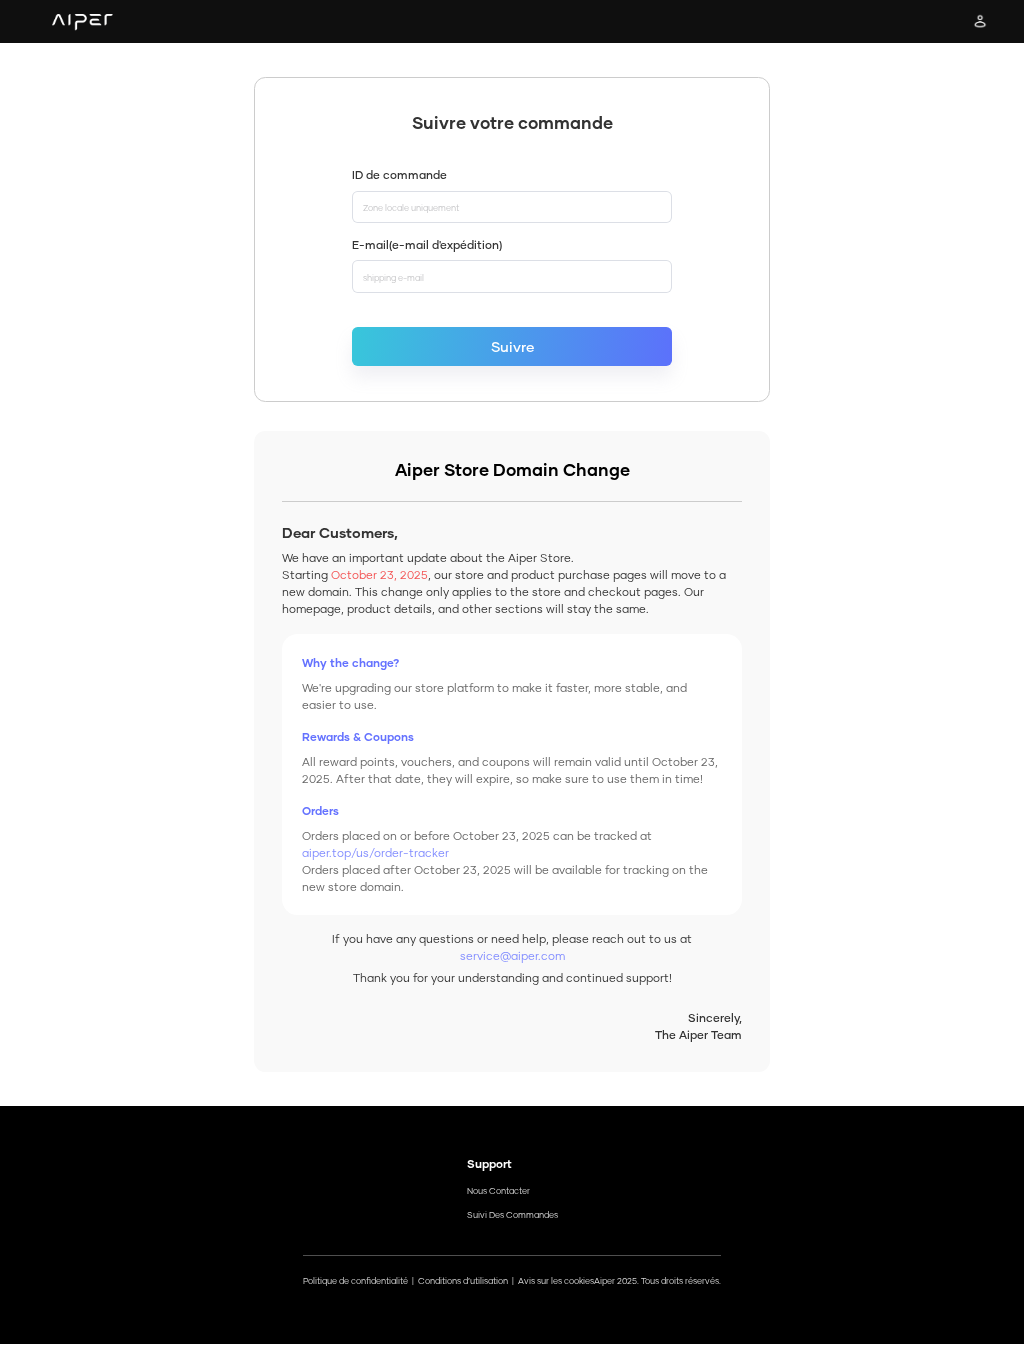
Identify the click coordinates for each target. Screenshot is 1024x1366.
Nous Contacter (498, 1191)
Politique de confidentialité (355, 1281)
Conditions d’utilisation (463, 1281)
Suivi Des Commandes (512, 1215)
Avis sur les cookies (556, 1281)
